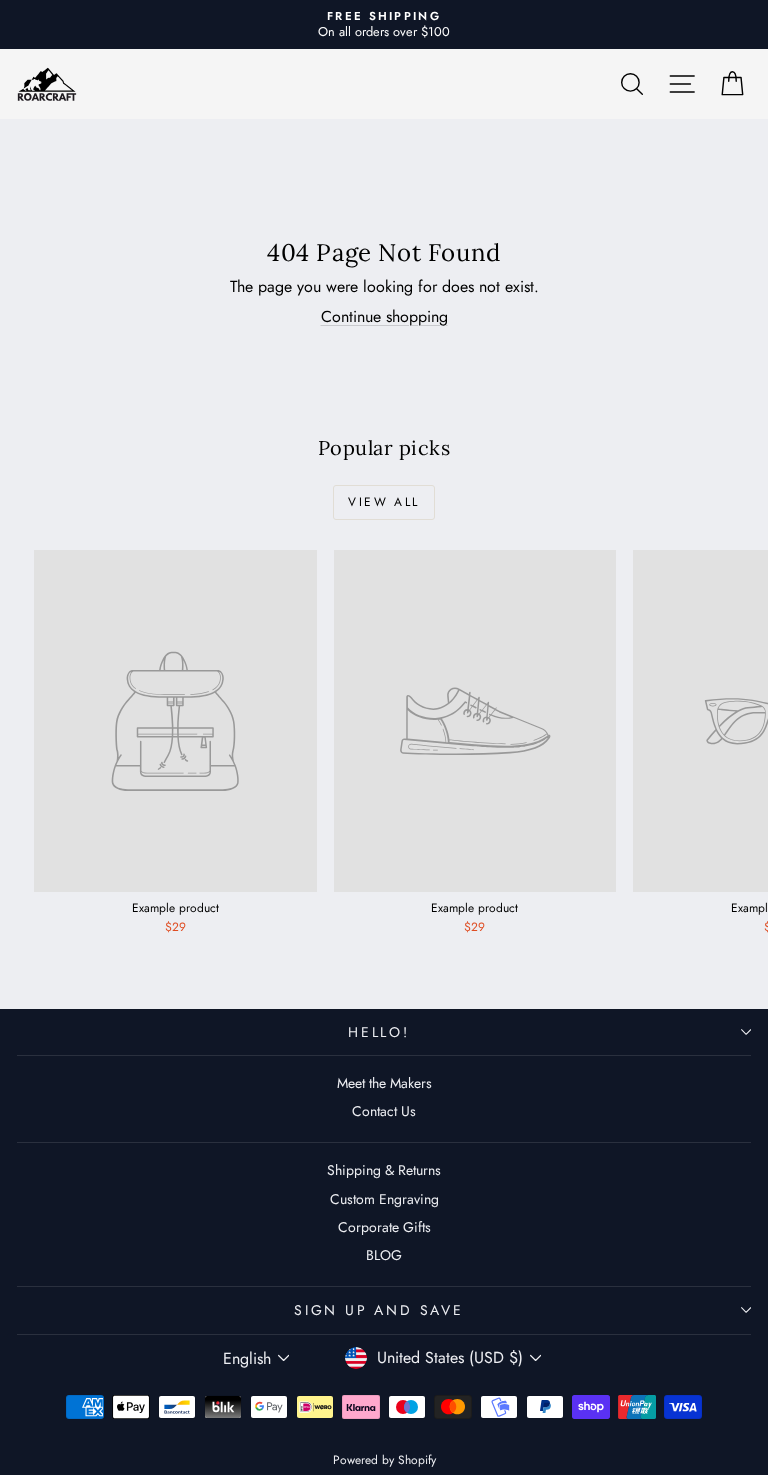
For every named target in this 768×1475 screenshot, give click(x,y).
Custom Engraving (384, 1199)
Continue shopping (384, 316)
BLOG (384, 1255)
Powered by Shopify (384, 1460)
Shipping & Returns (384, 1170)
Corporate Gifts (384, 1227)
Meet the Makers (384, 1083)
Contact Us (384, 1111)
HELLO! (379, 1032)
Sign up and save (379, 1310)
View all (383, 502)
